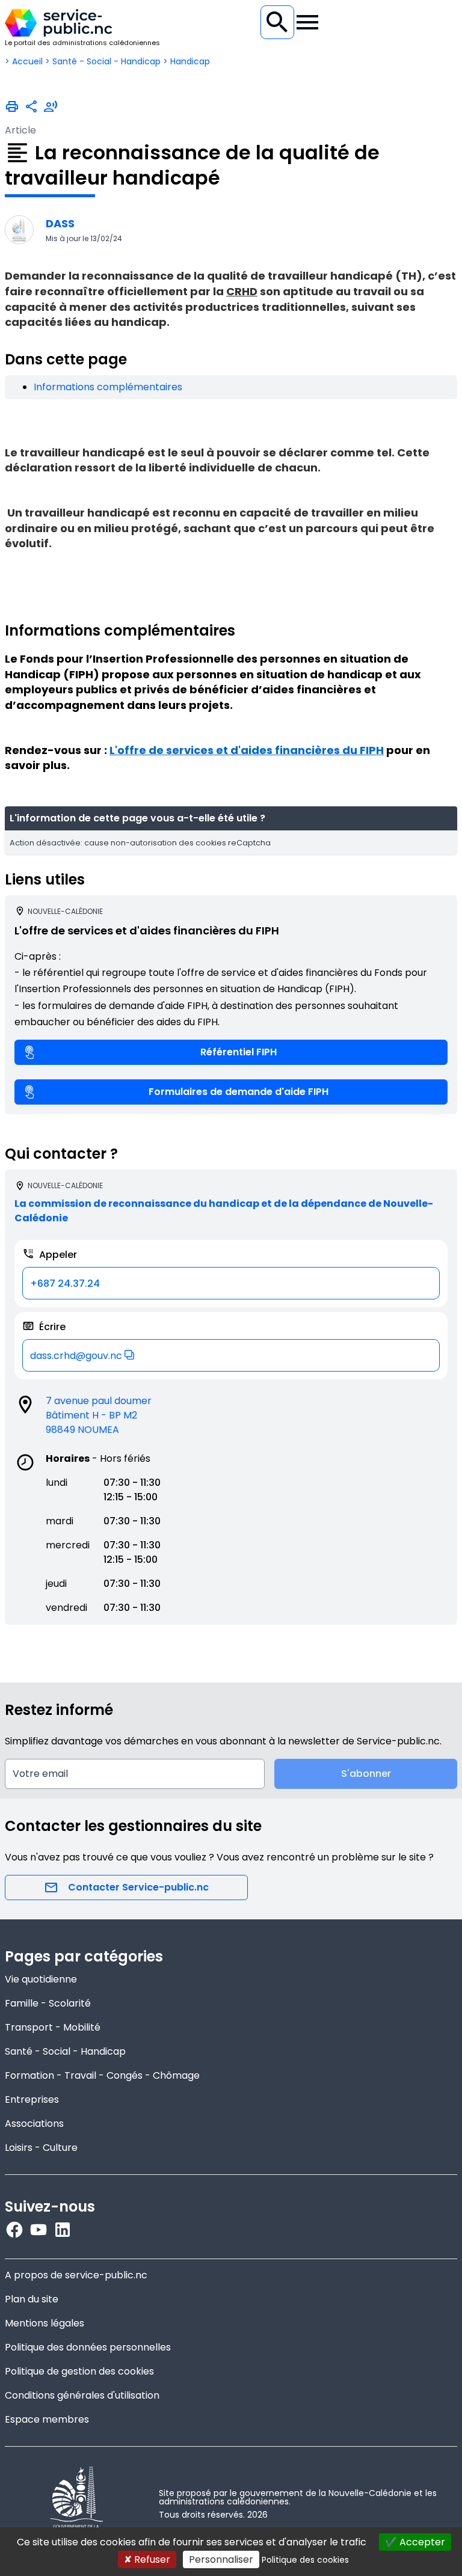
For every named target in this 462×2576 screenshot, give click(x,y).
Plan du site (32, 2299)
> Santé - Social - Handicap (103, 61)
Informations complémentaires (108, 387)
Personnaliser (221, 2559)
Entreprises (32, 2099)
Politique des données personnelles (88, 2347)
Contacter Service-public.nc (138, 1887)
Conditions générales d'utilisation (82, 2395)
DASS (60, 223)
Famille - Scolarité (48, 2003)
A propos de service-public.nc (76, 2275)
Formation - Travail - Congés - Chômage (102, 2075)
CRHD (242, 291)
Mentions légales (45, 2323)
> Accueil (24, 61)
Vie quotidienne (41, 1979)
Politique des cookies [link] (305, 2560)
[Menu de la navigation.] (307, 22)
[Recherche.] (277, 22)
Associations (34, 2124)
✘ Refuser (147, 2559)
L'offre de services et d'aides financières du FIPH (247, 750)
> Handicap (186, 61)
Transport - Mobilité (53, 2027)
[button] (231, 1355)
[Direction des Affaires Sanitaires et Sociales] (19, 230)
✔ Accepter (415, 2542)
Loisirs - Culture (41, 2148)
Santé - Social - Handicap (65, 2051)
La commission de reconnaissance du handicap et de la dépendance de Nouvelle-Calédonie (224, 1211)
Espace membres (47, 2419)
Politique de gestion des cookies (79, 2371)
